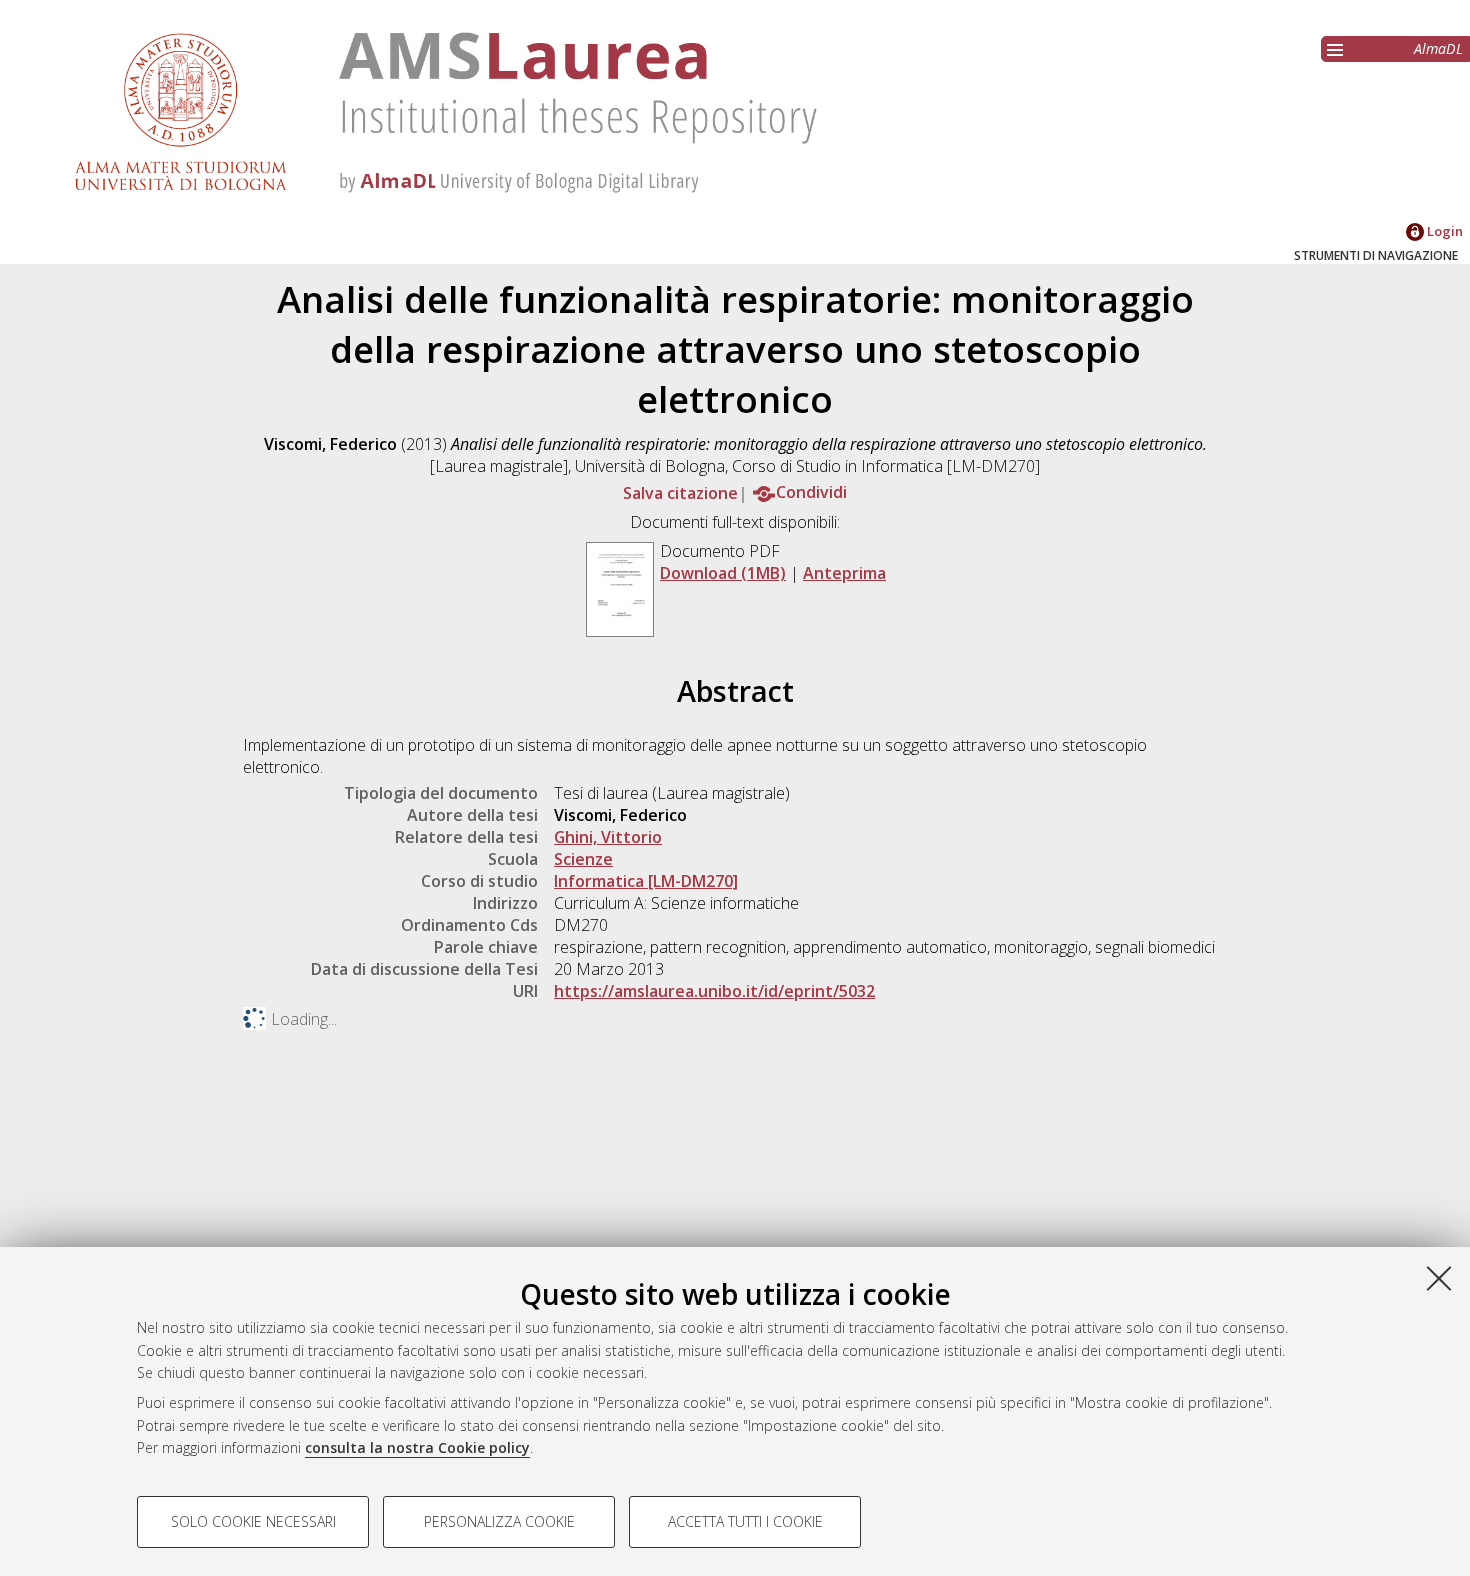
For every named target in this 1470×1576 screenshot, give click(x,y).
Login (1443, 231)
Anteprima (844, 573)
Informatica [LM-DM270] (646, 881)
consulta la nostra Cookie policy (417, 1447)
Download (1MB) (723, 573)
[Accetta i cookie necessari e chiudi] (1439, 1278)
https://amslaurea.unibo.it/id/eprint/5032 (714, 991)
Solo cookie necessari (253, 1521)
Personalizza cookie (499, 1521)
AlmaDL (1438, 48)
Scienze (583, 859)
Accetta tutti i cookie (745, 1521)
